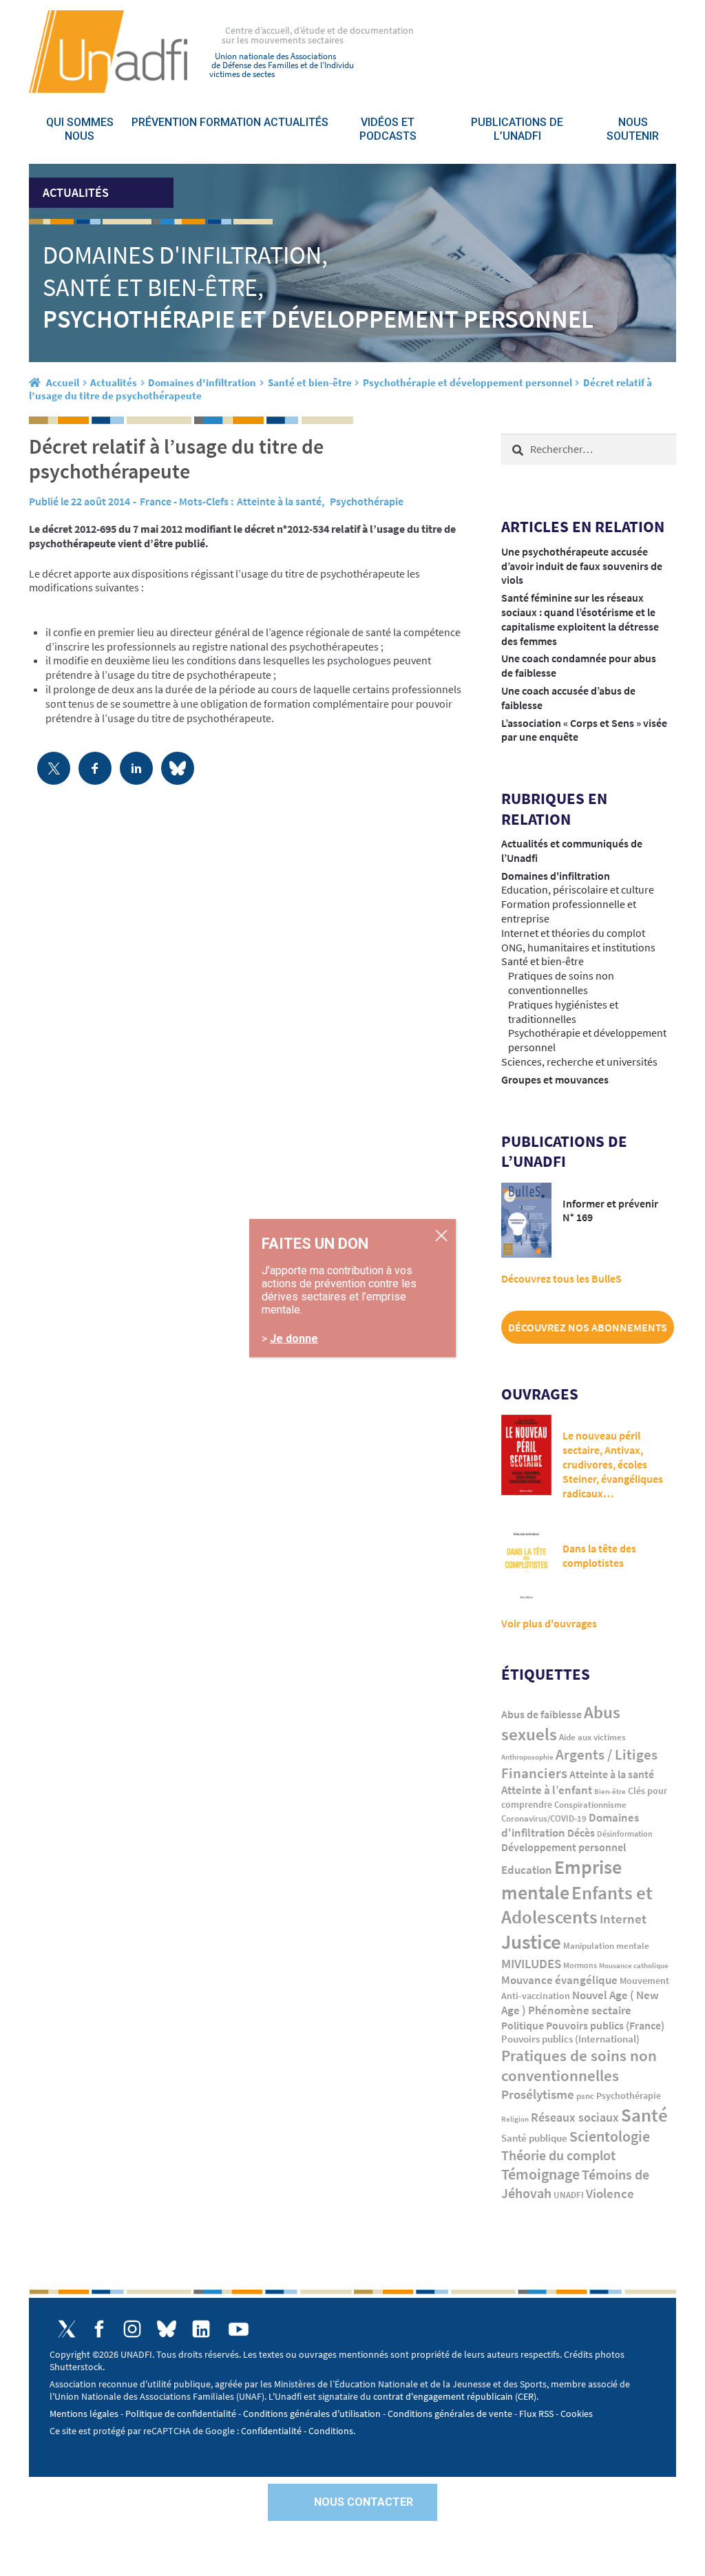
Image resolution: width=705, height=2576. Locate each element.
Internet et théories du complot (573, 933)
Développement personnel (564, 1847)
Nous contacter (364, 2502)
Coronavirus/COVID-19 (544, 1818)
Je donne (294, 1338)
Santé (644, 2115)
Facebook (99, 2329)
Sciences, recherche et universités (579, 1062)
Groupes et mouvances (555, 1079)
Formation (230, 122)
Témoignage (540, 2174)
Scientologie (610, 2136)
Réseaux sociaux (575, 2117)
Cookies (577, 2414)
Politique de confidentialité (181, 2414)
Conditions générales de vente (450, 2414)
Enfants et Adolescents (577, 1905)
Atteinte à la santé (279, 501)
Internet (623, 1919)
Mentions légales (84, 2414)
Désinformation (625, 1834)
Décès (581, 1833)
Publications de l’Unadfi (517, 129)
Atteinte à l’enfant (547, 1790)
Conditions (331, 2431)
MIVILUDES (531, 1963)
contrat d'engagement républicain (443, 2396)
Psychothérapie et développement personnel (467, 382)
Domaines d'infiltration (202, 382)
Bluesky (167, 2329)
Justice (531, 1942)
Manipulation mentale (606, 1946)
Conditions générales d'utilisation (312, 2414)
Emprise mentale (561, 1880)
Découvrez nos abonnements (588, 1327)
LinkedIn (201, 2329)
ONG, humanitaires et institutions (578, 947)
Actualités (296, 122)
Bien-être (610, 1792)
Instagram (132, 2329)
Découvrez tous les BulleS (561, 1278)
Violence (610, 2194)
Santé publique (534, 2138)
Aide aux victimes (592, 1737)
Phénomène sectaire (580, 2010)
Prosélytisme (538, 2094)
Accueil (63, 382)
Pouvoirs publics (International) (570, 2039)
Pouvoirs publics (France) (605, 2026)
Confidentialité (271, 2431)
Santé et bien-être (310, 382)
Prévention (164, 122)
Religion (515, 2119)
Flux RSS (536, 2414)
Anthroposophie (527, 1757)
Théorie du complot (558, 2155)
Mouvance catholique (634, 1965)
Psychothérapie (367, 501)
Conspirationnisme (590, 1805)
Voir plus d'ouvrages (549, 1623)
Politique (523, 2025)
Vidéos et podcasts (388, 129)
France (156, 501)
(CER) (526, 2396)
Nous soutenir (633, 129)
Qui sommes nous (80, 129)
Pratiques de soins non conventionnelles (561, 983)
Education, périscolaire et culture (578, 889)
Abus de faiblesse (541, 1714)
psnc (585, 2096)
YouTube (239, 2329)
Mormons (580, 1965)
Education (527, 1870)
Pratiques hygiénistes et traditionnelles (563, 1012)
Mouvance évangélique (559, 1980)
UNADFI (569, 2195)
